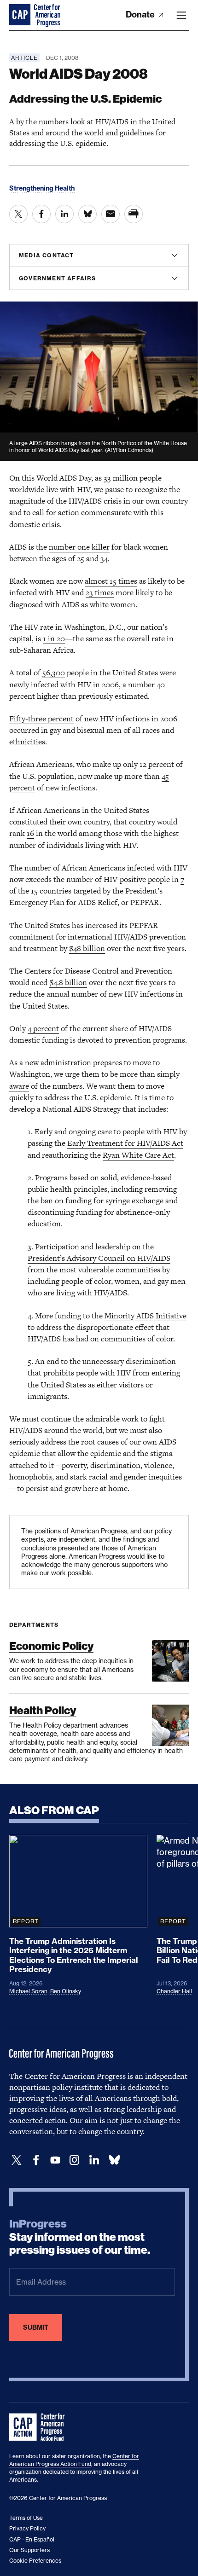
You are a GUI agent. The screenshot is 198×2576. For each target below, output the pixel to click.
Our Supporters (29, 2550)
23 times (100, 592)
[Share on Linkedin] (64, 214)
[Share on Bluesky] (87, 214)
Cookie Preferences (35, 2561)
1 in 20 (54, 638)
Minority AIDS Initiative (146, 1316)
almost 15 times (111, 581)
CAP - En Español (32, 2539)
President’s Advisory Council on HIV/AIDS (99, 1258)
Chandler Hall (174, 1991)
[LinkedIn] (94, 2160)
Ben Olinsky (66, 1991)
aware (19, 1086)
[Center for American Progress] (21, 15)
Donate (141, 15)
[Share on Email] (111, 214)
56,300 (54, 673)
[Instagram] (75, 2160)
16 (30, 833)
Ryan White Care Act (138, 1155)
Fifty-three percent (41, 719)
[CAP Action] (40, 2427)
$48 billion (87, 948)
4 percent (43, 1028)
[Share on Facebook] (41, 214)
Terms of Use (26, 2518)
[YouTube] (55, 2160)
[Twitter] (17, 2160)
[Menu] (181, 15)
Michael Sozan (28, 1991)
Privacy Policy (27, 2528)
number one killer (79, 547)
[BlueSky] (114, 2160)
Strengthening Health (42, 188)
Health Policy (43, 1710)
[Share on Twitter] (18, 214)
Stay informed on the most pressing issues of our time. (80, 2237)
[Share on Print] (134, 214)
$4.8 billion (68, 982)
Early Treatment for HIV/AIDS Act (125, 1143)
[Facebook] (36, 2160)
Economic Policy (51, 1646)
